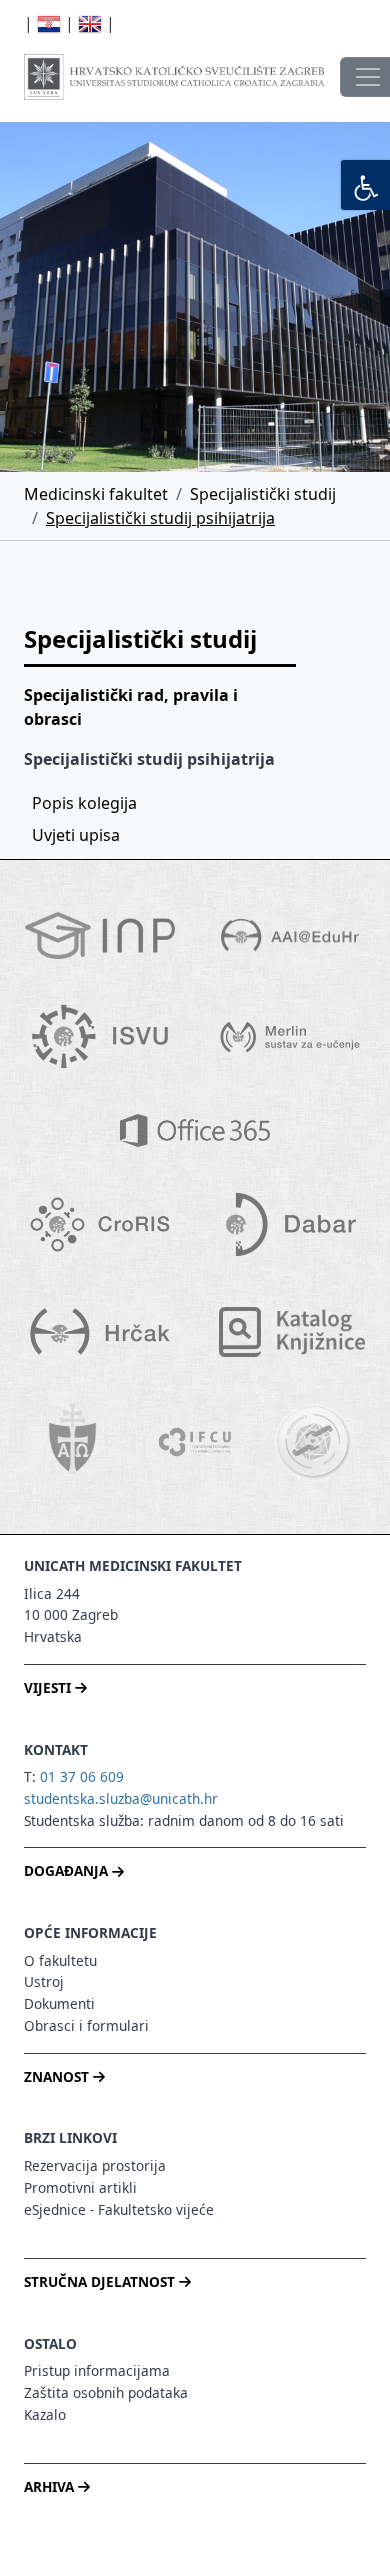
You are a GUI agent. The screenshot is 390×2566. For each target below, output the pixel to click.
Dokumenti (59, 2003)
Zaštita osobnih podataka (106, 2392)
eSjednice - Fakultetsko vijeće (119, 2209)
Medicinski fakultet (96, 494)
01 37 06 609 (82, 1776)
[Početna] (174, 77)
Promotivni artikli (80, 2187)
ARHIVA (51, 2486)
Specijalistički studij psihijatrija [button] (149, 759)
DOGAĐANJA (68, 1870)
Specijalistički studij (263, 494)
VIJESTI (49, 1687)
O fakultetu (60, 1960)
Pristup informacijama (97, 2370)
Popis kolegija (84, 803)
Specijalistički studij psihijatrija (160, 518)
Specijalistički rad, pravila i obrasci (131, 707)
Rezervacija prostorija (95, 2165)
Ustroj (44, 1981)
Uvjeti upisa (76, 835)
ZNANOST (58, 2076)
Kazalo (45, 2414)
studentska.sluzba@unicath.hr (121, 1798)
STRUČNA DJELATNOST (101, 2281)
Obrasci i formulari (86, 2025)
